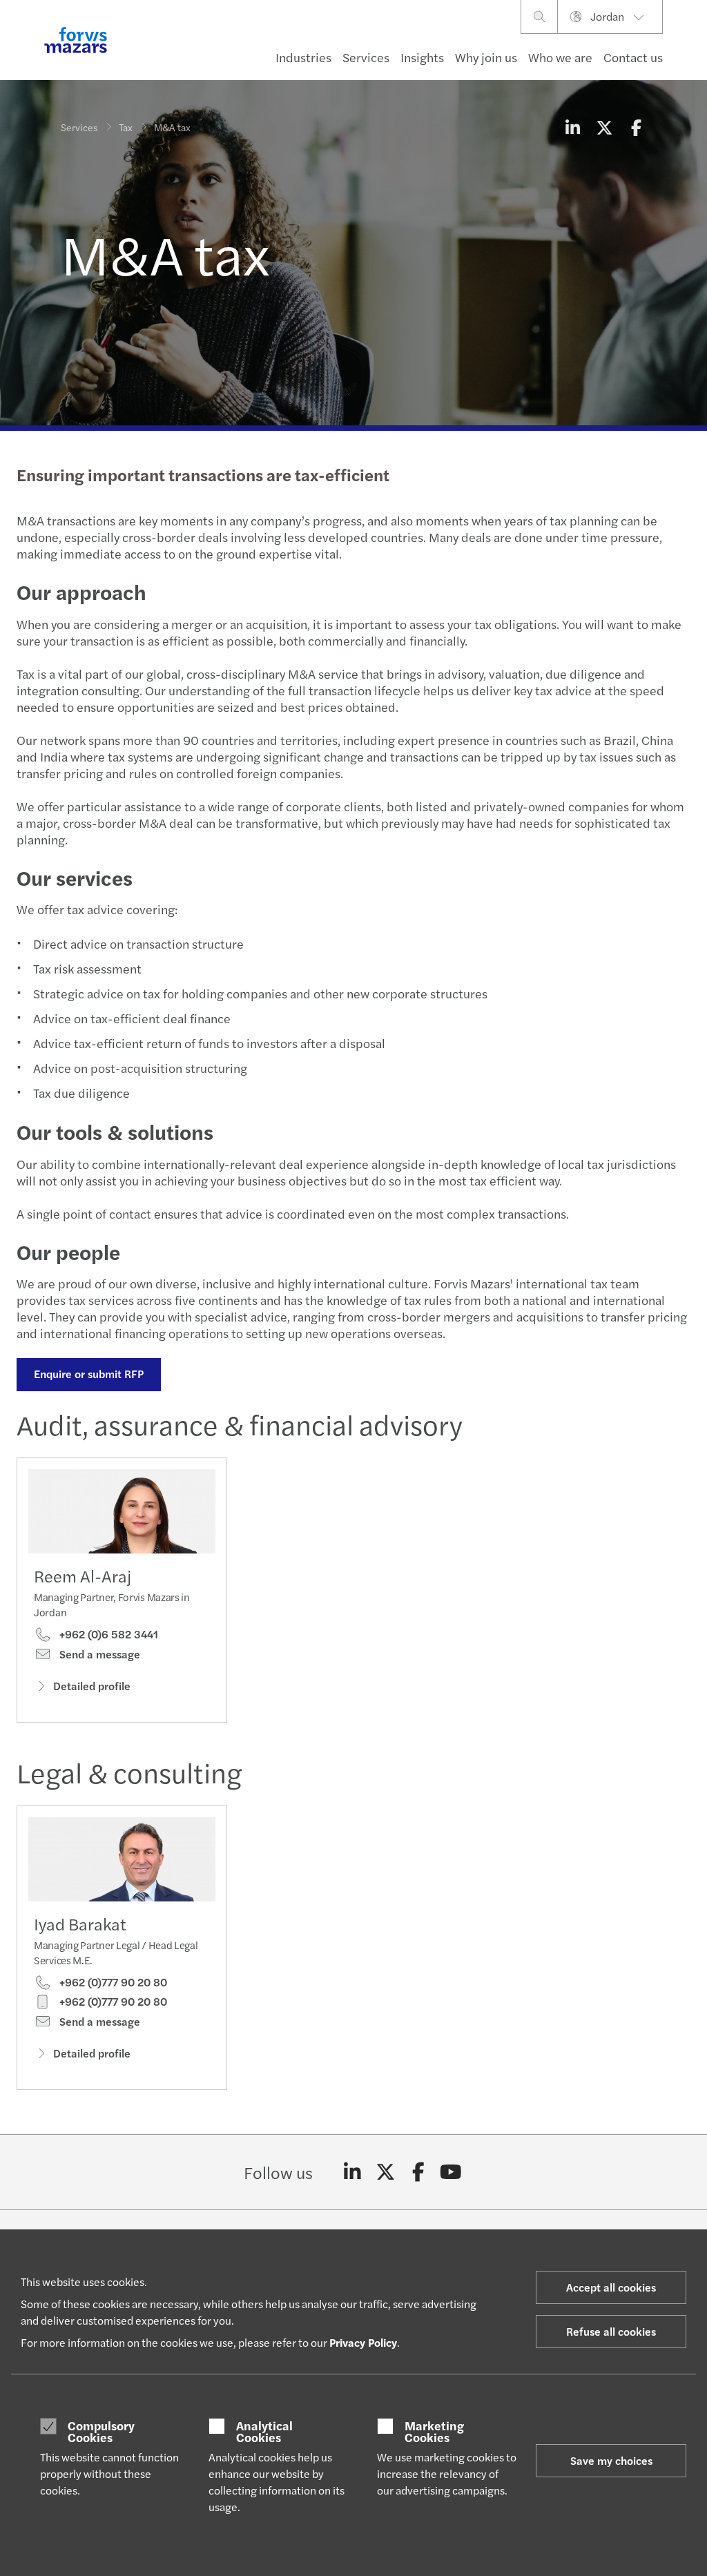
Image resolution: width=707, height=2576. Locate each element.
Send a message (98, 1654)
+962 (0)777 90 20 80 (112, 1982)
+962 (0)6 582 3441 (107, 1634)
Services (366, 57)
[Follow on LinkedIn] (352, 2172)
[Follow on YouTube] (451, 2172)
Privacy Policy (363, 2342)
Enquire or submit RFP (89, 1374)
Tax (126, 127)
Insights (422, 57)
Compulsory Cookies (101, 2431)
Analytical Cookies (264, 2431)
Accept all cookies (611, 2287)
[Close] (692, 53)
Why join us (486, 57)
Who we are (560, 57)
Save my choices (611, 2460)
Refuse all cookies (611, 2331)
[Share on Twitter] (604, 127)
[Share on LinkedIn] (572, 127)
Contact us (633, 57)
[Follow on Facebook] (418, 2172)
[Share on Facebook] (636, 127)
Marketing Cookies (434, 2431)
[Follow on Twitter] (386, 2172)
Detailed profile (92, 1686)
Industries (303, 57)
